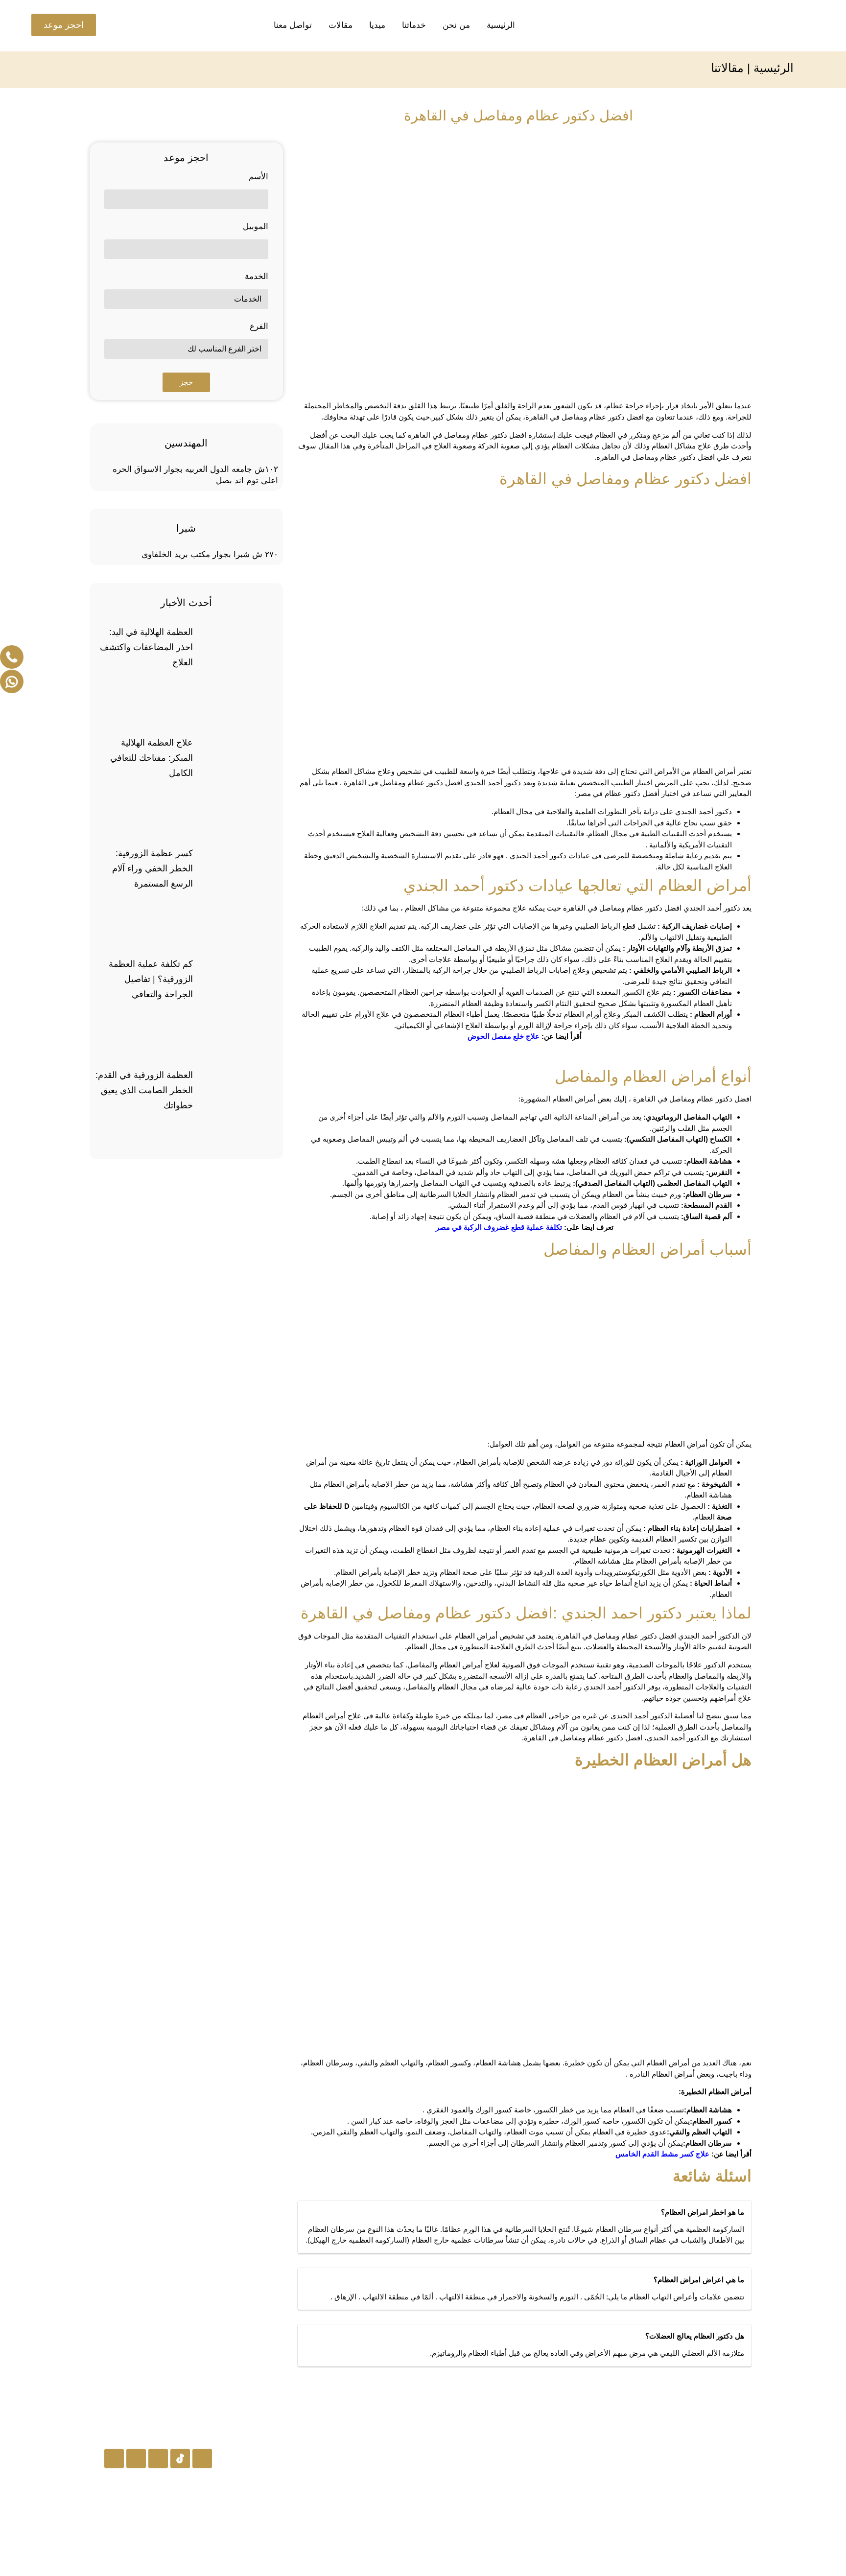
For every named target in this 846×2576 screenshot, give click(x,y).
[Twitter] (114, 2459)
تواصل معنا (293, 25)
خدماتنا (414, 25)
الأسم (258, 177)
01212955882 (384, 2539)
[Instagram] (202, 2459)
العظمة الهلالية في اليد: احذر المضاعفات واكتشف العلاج (146, 647)
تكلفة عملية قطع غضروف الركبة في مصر (499, 1227)
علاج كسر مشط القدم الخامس (662, 2154)
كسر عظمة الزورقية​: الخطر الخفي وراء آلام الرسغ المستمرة (153, 868)
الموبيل (256, 227)
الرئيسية (501, 25)
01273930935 (384, 2489)
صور (557, 2513)
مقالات (341, 25)
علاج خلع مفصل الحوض (504, 1036)
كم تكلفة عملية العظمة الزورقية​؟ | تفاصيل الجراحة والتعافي (151, 979)
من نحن (456, 25)
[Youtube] (136, 2459)
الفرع (259, 327)
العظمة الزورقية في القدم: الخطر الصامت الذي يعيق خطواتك (144, 1090)
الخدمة (257, 277)
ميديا (377, 25)
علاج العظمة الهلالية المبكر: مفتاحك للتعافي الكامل (152, 758)
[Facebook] (158, 2459)
